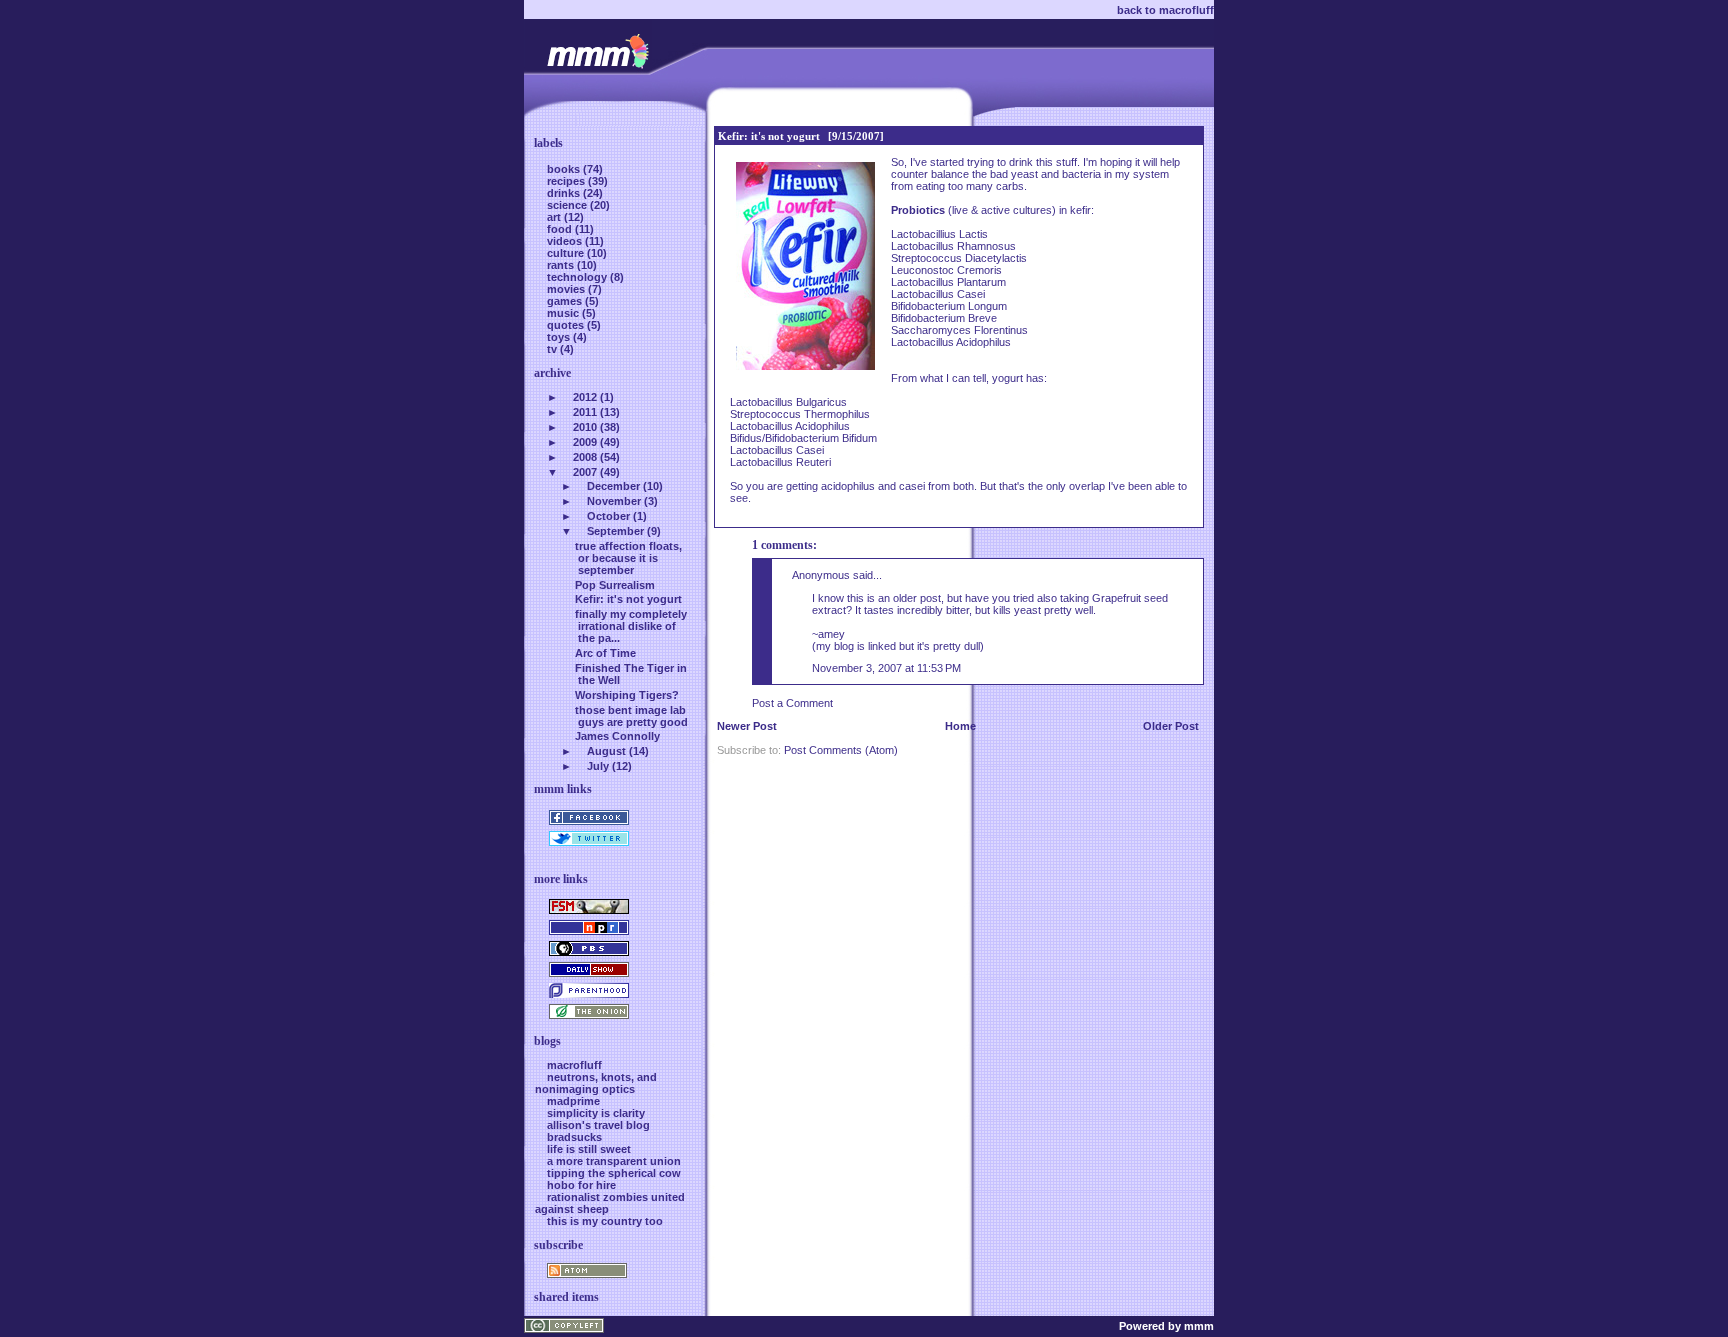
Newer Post (747, 726)
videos (566, 241)
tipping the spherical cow (614, 1173)
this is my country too (605, 1221)
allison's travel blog (598, 1125)
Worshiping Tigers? (627, 695)
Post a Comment (792, 703)
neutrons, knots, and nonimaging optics (596, 1083)
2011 (585, 412)
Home (960, 726)
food (561, 229)
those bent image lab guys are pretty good (631, 716)
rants (562, 265)
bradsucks (574, 1137)
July (598, 766)
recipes (567, 181)
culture (567, 253)
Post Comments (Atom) (841, 750)
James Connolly (617, 736)
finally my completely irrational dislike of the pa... (631, 626)
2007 (585, 472)
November (614, 501)
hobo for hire (581, 1185)
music (564, 313)
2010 (585, 427)
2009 (585, 442)
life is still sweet (589, 1149)
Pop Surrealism (615, 585)
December (613, 486)
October (608, 516)
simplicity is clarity (596, 1113)
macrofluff (574, 1065)
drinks (565, 193)
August (606, 751)
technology (578, 277)
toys (560, 337)
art (555, 217)
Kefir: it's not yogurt (769, 136)
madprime (573, 1101)
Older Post (1171, 726)
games (566, 301)
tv (553, 349)
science (568, 205)
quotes (567, 325)
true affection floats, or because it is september (628, 558)
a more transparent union (614, 1161)
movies (567, 289)
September (615, 531)
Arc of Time (605, 653)
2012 (585, 397)
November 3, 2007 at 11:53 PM (886, 668)
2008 (585, 457)
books (565, 169)
